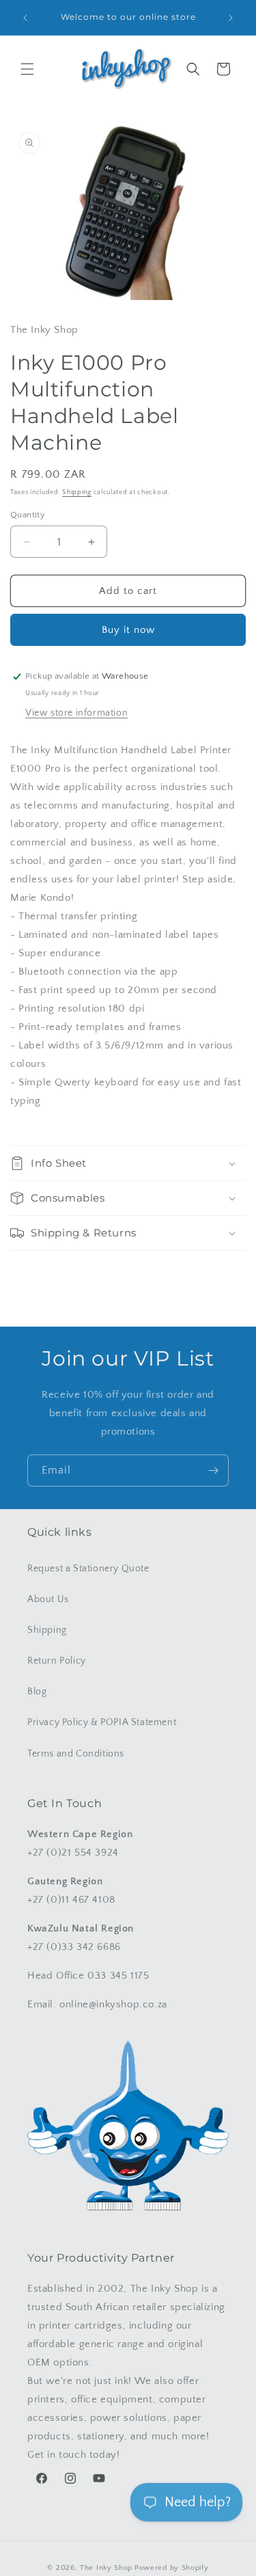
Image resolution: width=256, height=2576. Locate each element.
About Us (48, 1599)
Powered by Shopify (172, 2568)
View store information (76, 713)
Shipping (77, 492)
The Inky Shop (106, 2568)
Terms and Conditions (76, 1754)
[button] (27, 69)
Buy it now (128, 630)
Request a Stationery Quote (88, 1569)
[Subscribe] (213, 1470)
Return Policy (57, 1661)
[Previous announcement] (25, 18)
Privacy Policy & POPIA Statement (102, 1722)
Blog (37, 1692)
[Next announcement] (231, 18)
